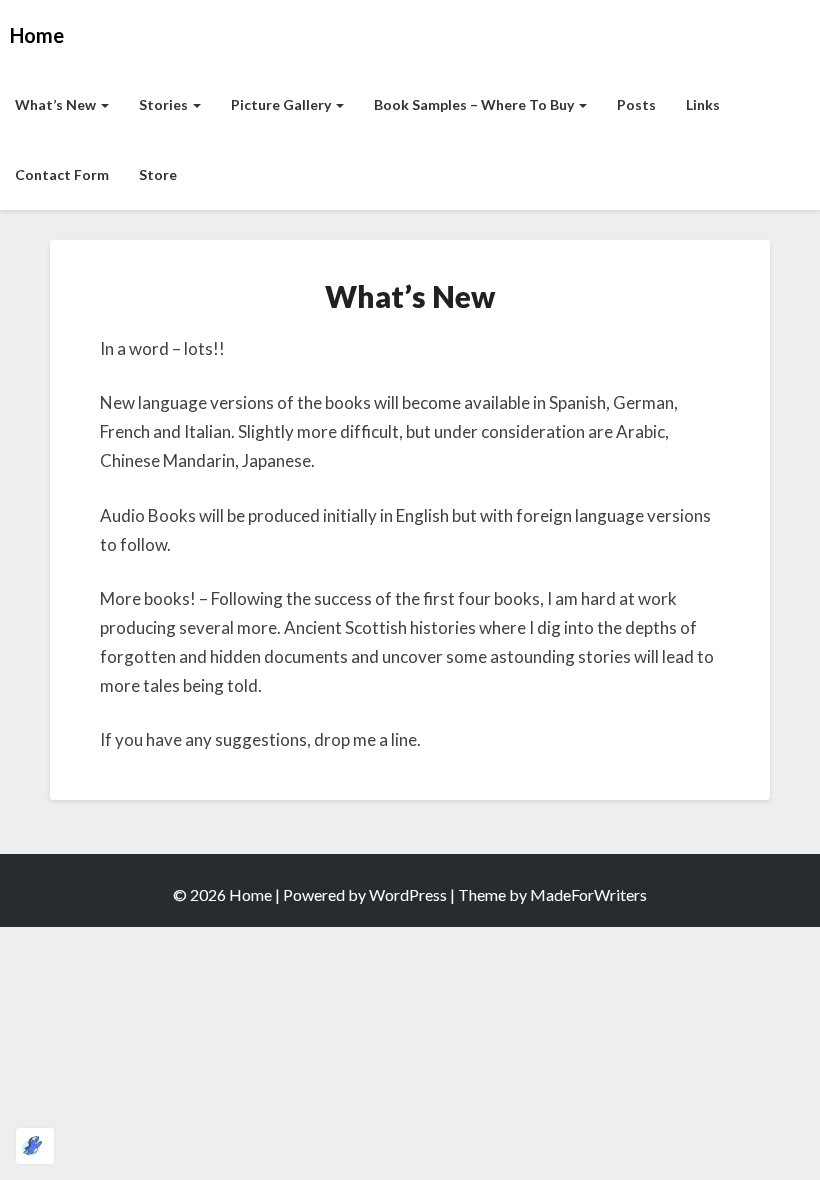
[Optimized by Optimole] (35, 1146)
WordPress (408, 894)
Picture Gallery (282, 104)
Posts (636, 104)
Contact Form (62, 174)
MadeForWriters (588, 894)
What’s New (57, 104)
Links (703, 104)
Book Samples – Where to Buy (475, 104)
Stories (165, 104)
